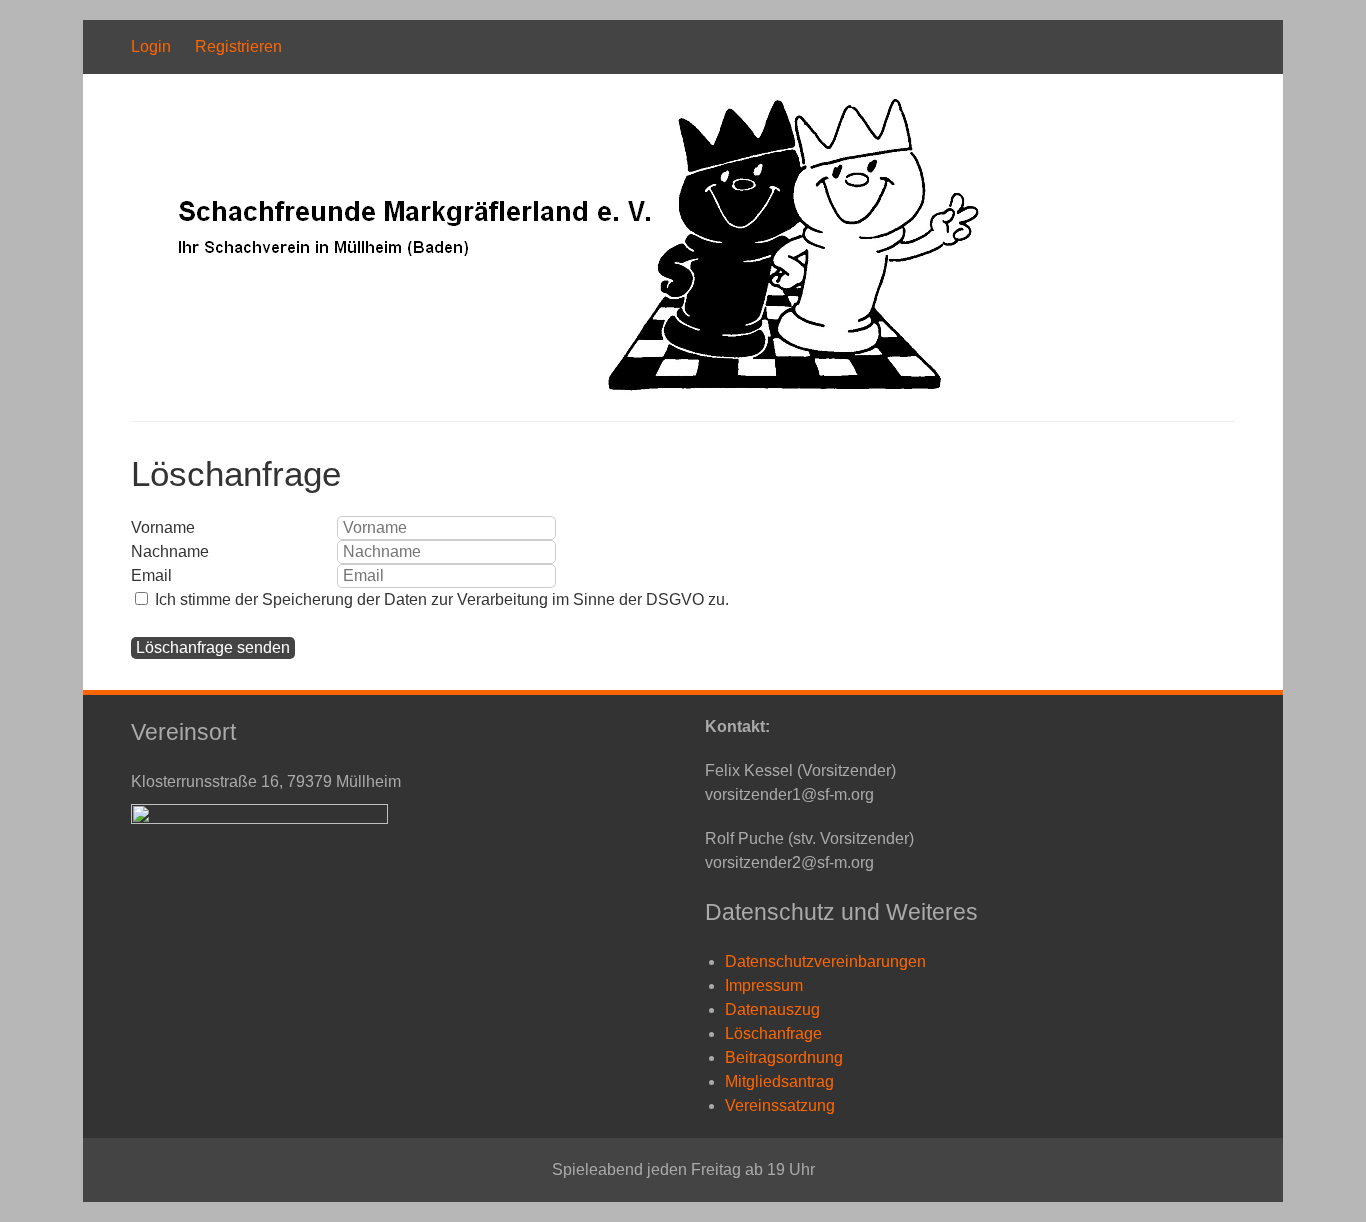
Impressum (764, 985)
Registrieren (238, 46)
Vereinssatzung (780, 1105)
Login (151, 46)
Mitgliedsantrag (779, 1081)
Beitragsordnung (784, 1057)
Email (151, 575)
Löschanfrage (773, 1033)
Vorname (163, 527)
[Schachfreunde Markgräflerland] (557, 388)
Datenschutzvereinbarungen (825, 961)
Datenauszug (772, 1009)
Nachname (170, 551)
